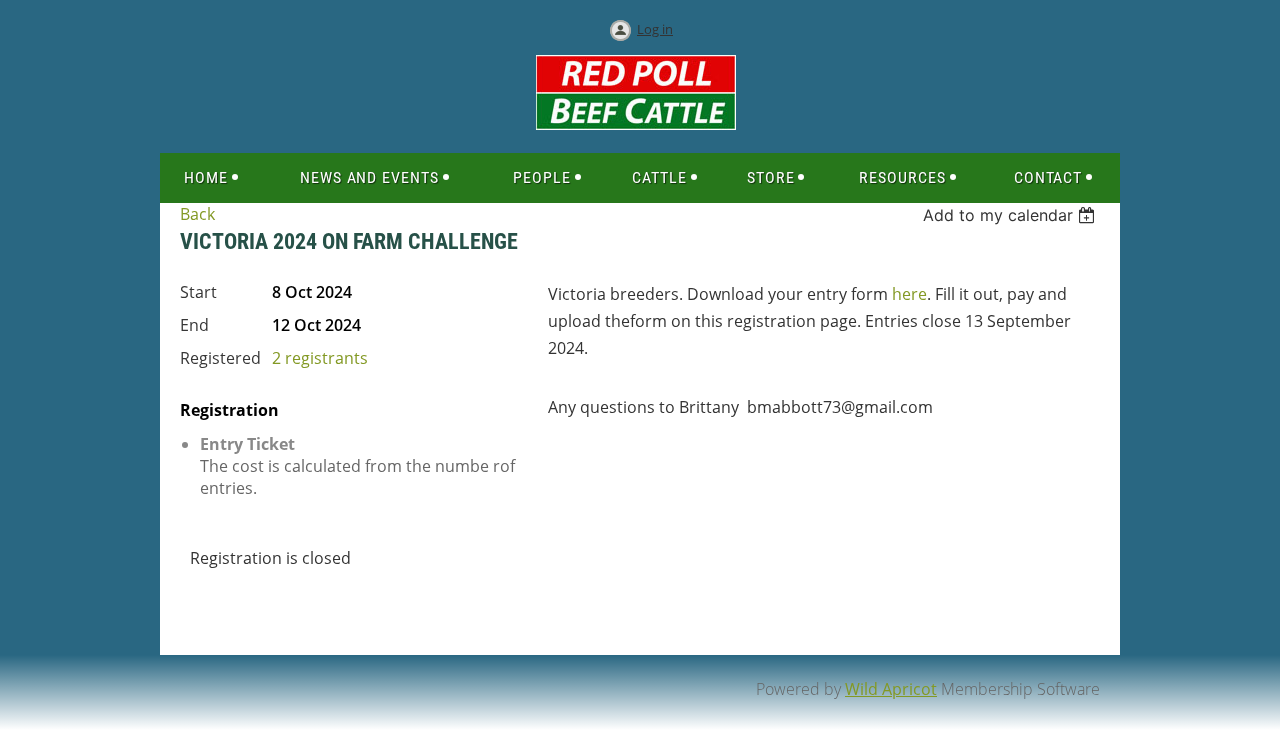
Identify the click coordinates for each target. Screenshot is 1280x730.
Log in (655, 29)
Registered (220, 358)
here (909, 294)
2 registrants (320, 358)
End (194, 325)
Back (197, 214)
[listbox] (1011, 215)
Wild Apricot (891, 689)
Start (198, 292)
